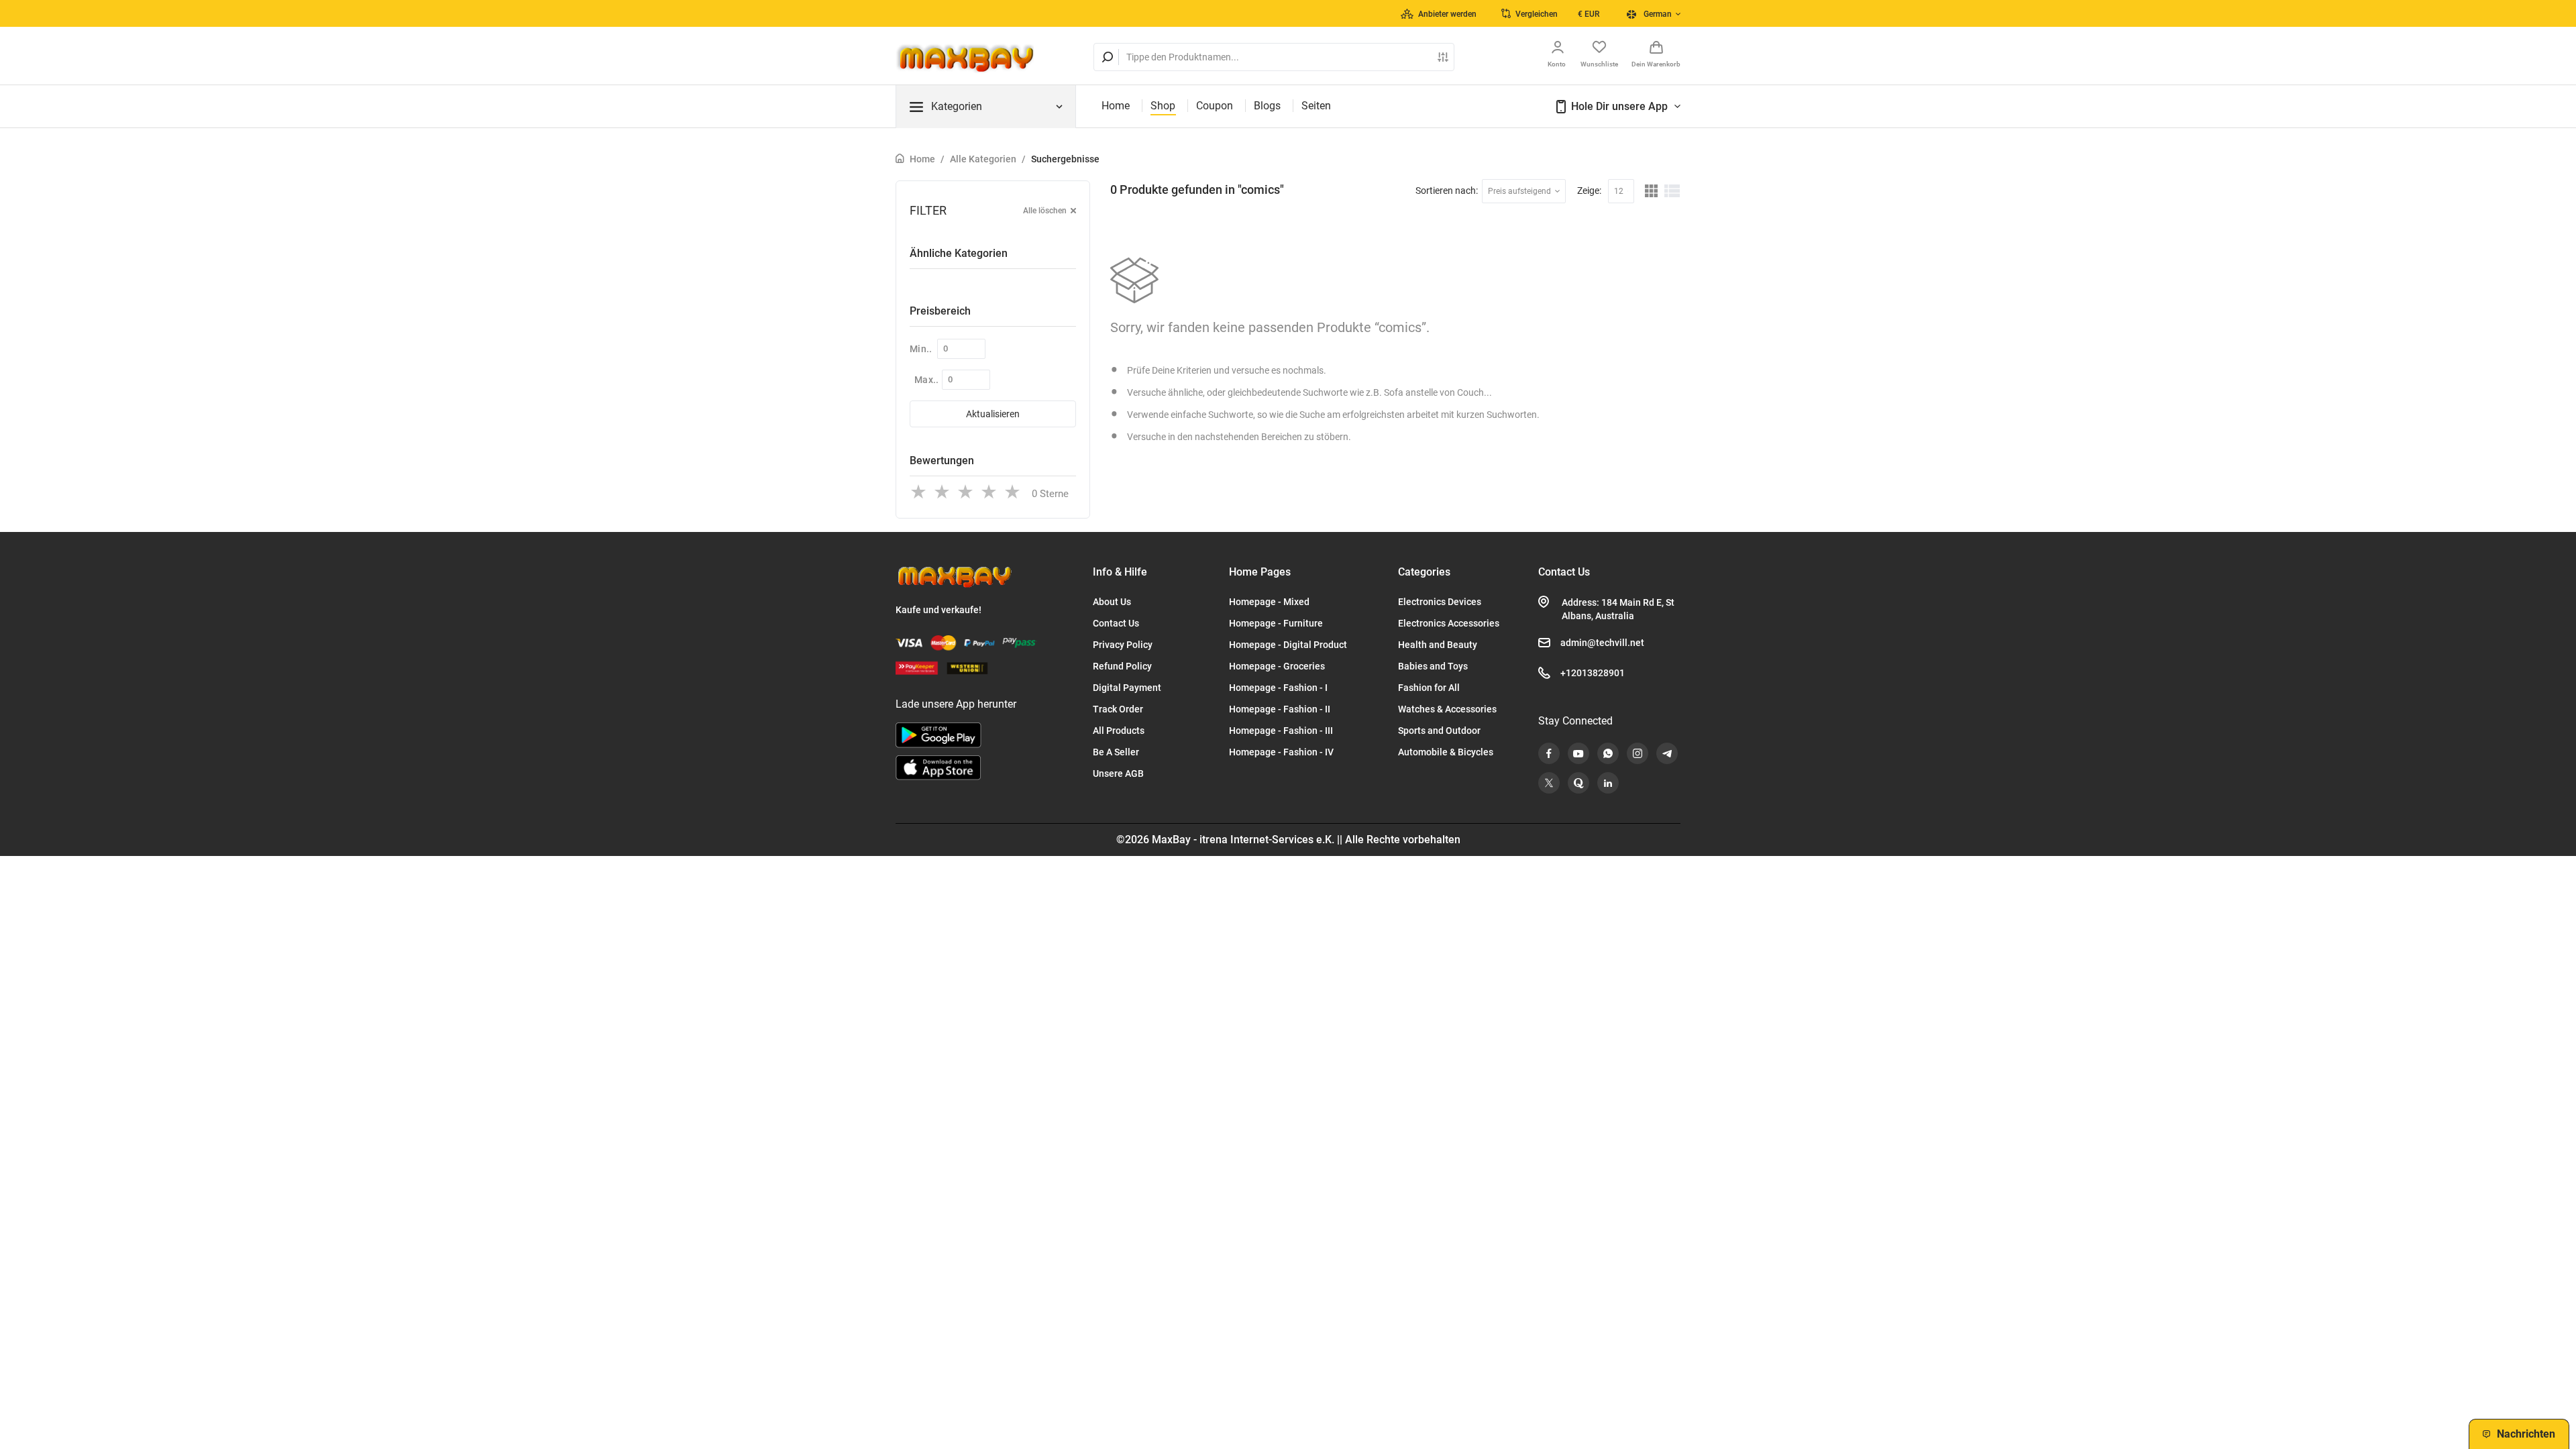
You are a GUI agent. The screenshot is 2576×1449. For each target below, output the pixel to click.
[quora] (1578, 783)
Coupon (1215, 106)
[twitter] (1549, 783)
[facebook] (1549, 753)
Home (1116, 106)
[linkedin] (1608, 783)
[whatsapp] (1608, 753)
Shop (1163, 106)
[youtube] (1578, 753)
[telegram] (1667, 753)
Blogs (1267, 106)
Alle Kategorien (983, 159)
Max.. (927, 380)
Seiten (1316, 106)
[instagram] (1638, 753)
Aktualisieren (993, 414)
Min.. (921, 349)
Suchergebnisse (1065, 159)
